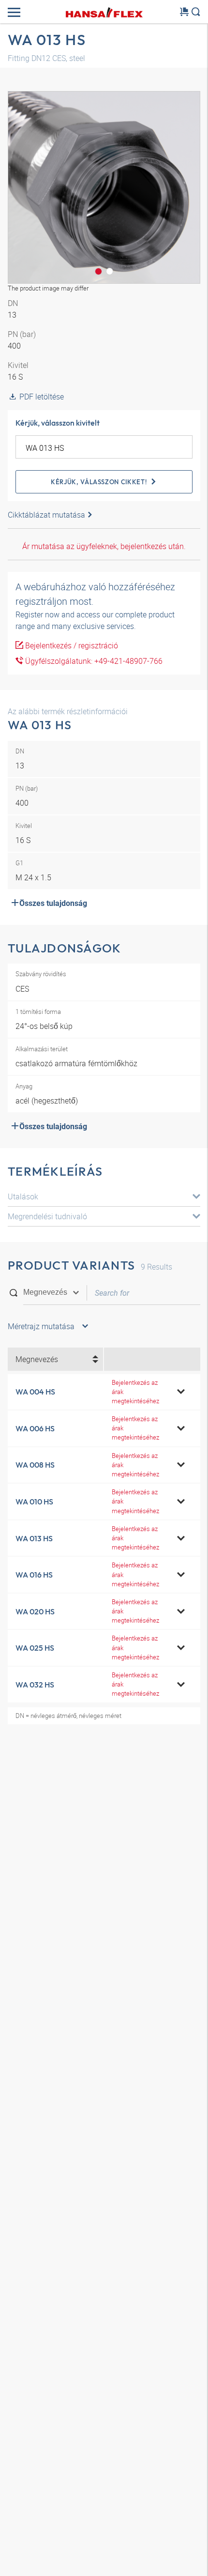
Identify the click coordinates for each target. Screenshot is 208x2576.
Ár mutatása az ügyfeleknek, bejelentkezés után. (104, 546)
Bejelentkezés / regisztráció (71, 645)
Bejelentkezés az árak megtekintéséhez (135, 1392)
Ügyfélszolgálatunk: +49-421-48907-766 (93, 661)
